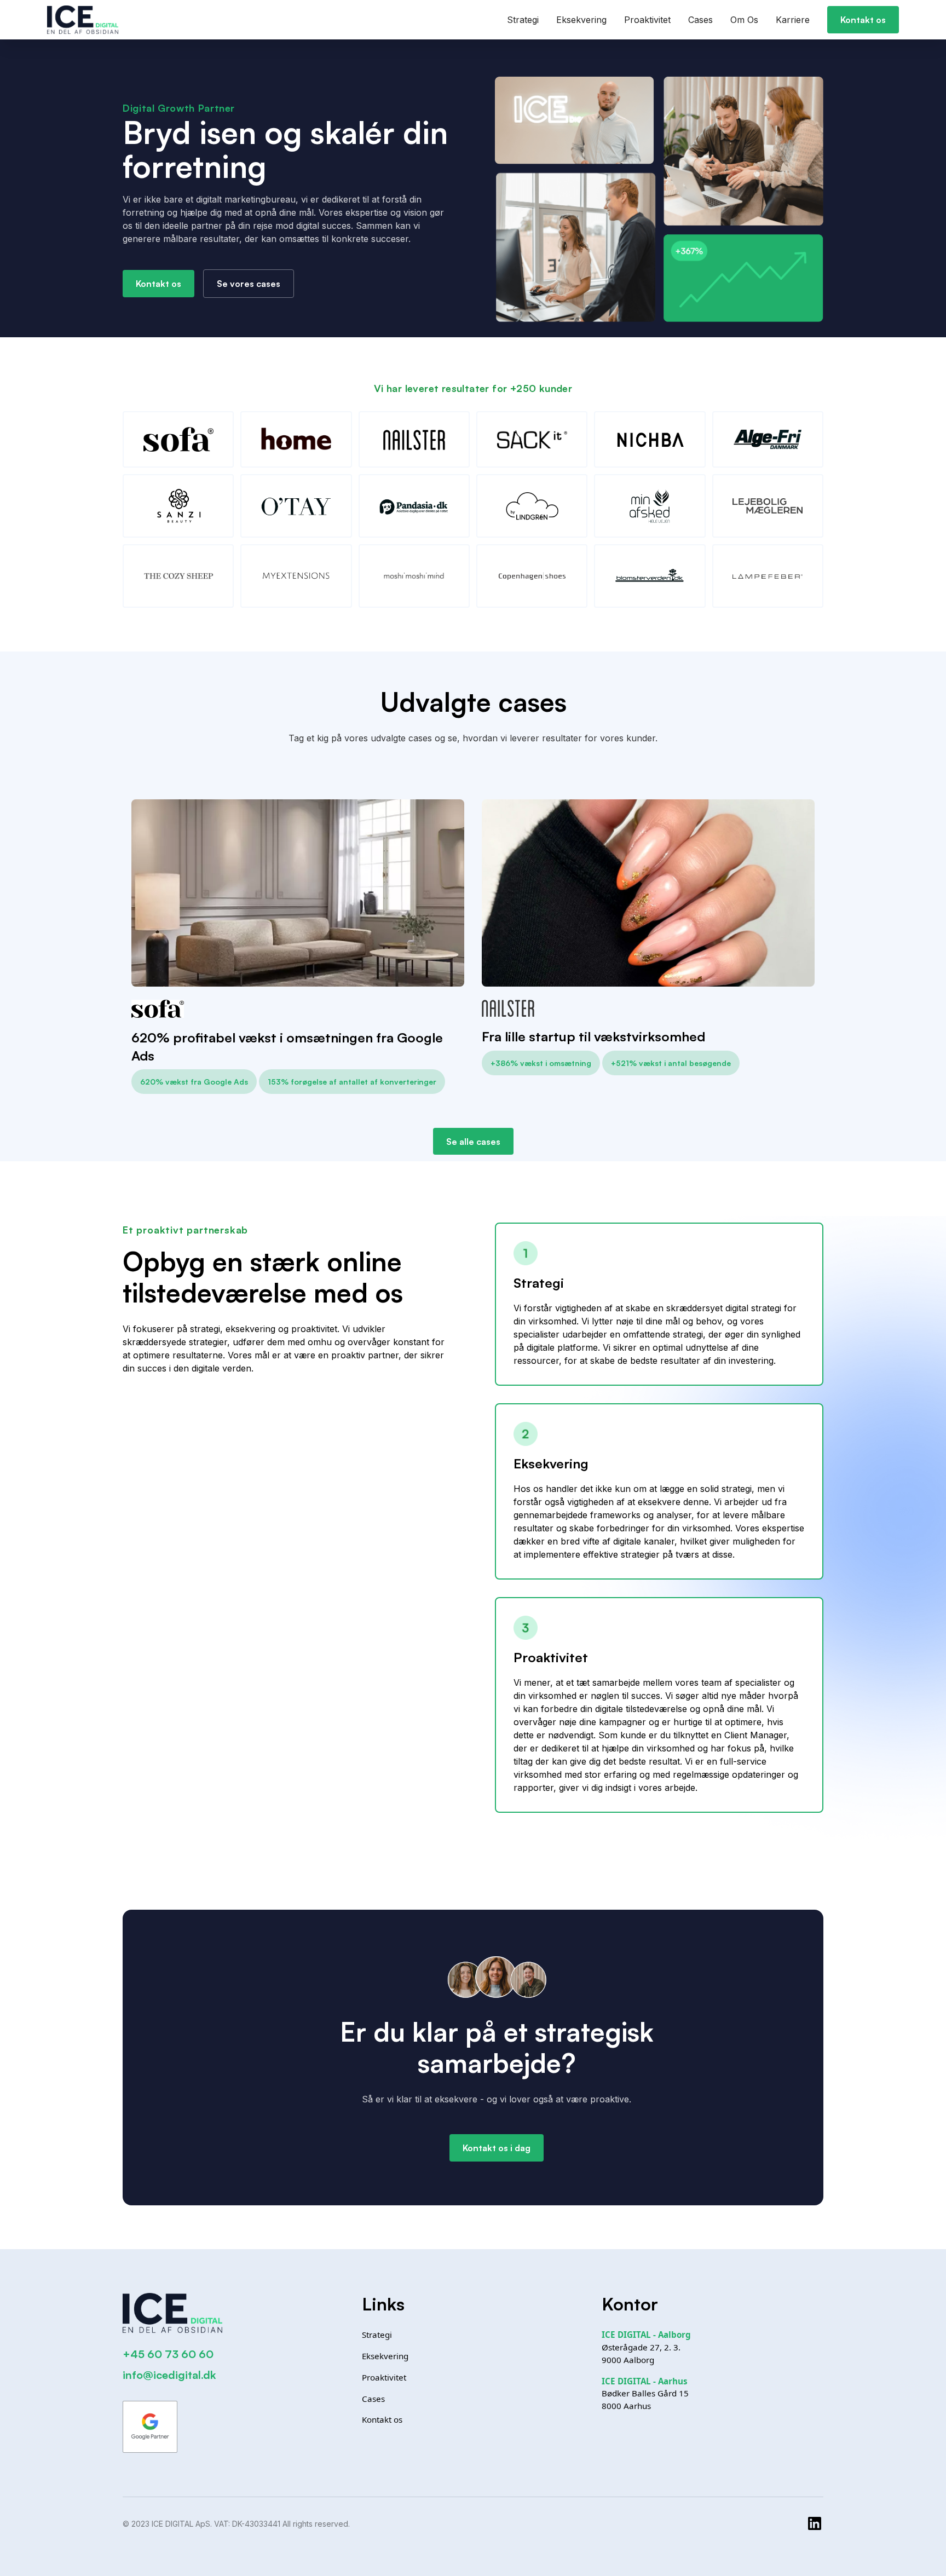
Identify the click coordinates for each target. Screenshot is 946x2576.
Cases (700, 20)
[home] (83, 20)
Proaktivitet (647, 20)
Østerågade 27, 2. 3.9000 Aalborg (646, 2347)
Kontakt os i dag (497, 2148)
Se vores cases (249, 284)
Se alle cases (473, 1142)
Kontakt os (863, 20)
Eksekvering (581, 20)
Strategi (523, 20)
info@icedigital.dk (169, 2375)
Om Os (744, 20)
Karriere (793, 20)
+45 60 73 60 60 (168, 2354)
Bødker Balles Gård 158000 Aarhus (645, 2394)
